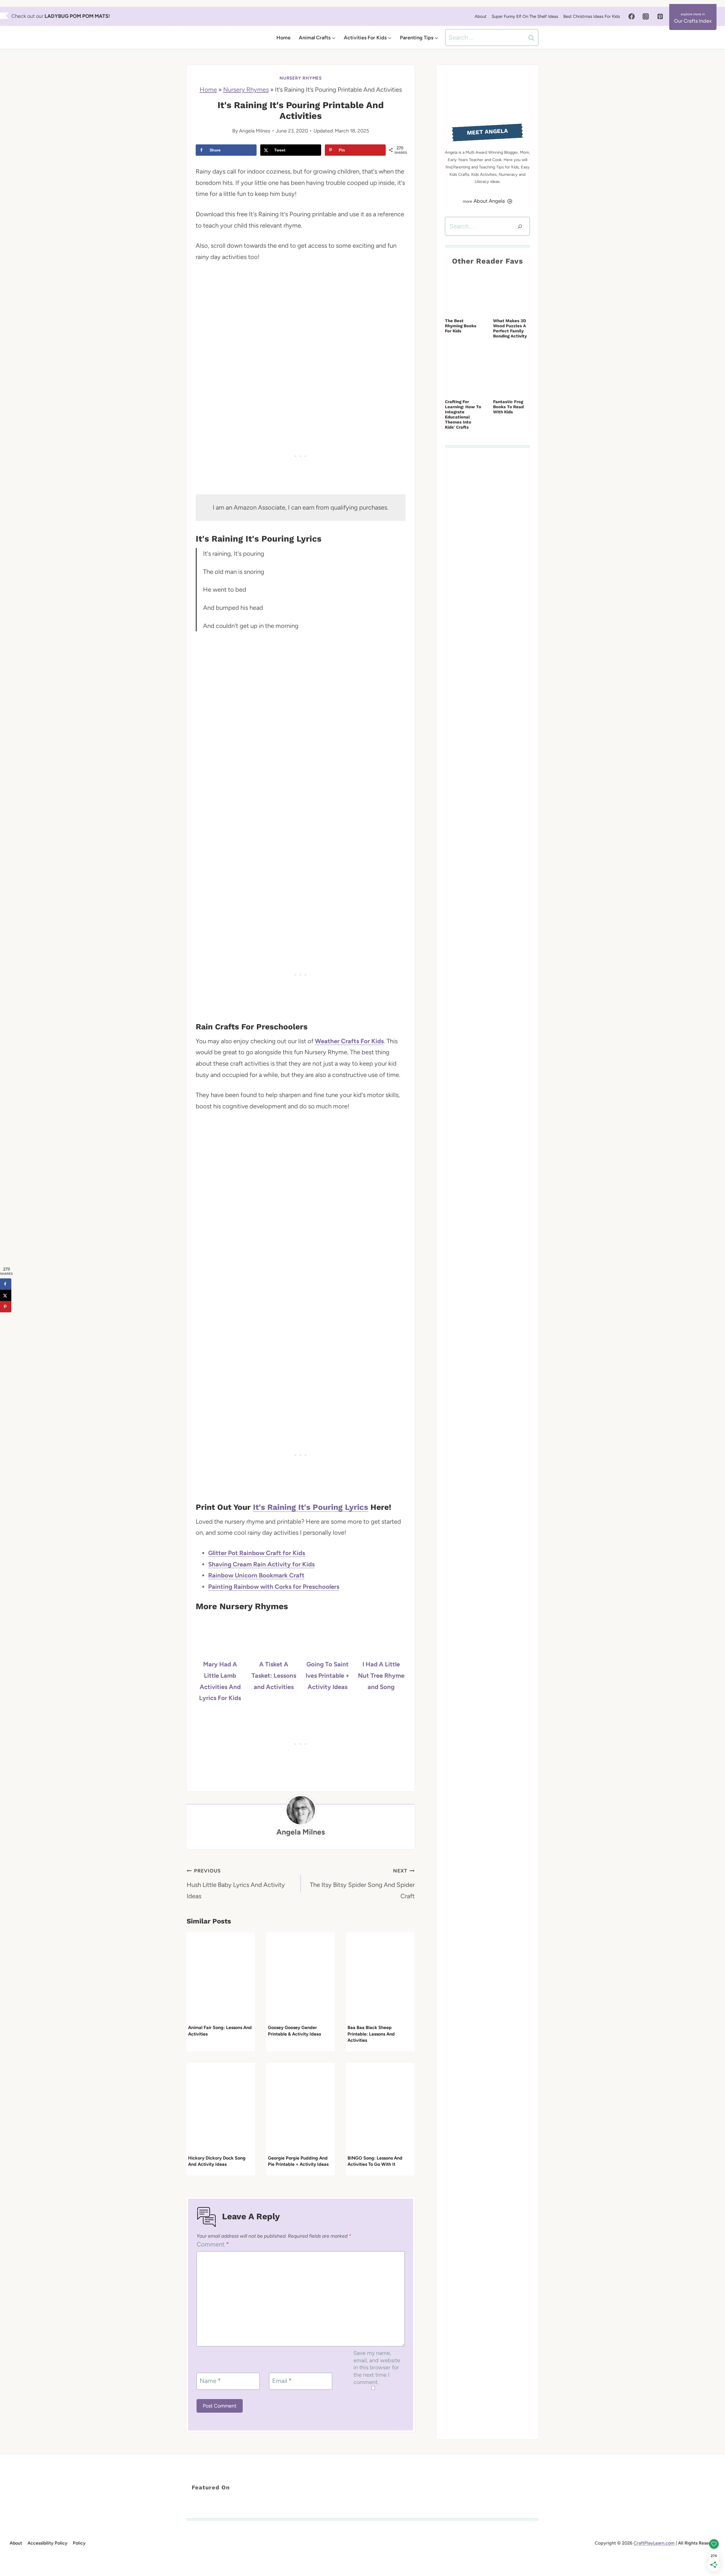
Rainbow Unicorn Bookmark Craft (256, 1575)
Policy (79, 2543)
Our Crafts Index (693, 21)
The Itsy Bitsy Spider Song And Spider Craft (362, 1884)
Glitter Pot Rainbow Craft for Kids (257, 1553)
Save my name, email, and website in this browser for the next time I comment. (377, 2367)
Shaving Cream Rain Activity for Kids (261, 1564)
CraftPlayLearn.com (654, 2543)
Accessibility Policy (47, 2543)
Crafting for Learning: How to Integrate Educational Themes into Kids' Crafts (463, 414)
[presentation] (221, 1978)
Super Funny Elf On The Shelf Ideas (525, 16)
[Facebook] (632, 16)
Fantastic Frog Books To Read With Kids (508, 407)
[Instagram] (646, 16)
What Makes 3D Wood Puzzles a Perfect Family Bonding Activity (510, 328)
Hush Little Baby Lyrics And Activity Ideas (236, 1884)
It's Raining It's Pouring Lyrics (311, 1507)
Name (210, 2381)
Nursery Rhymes (301, 78)
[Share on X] (6, 1296)
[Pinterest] (660, 16)
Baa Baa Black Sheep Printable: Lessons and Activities (371, 2034)
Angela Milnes (255, 131)
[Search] (520, 226)
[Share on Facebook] (6, 1284)
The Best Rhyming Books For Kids (461, 326)
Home (283, 38)
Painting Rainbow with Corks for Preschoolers (274, 1587)
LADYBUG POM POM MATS (76, 16)
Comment (213, 2244)
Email (282, 2381)
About (481, 16)
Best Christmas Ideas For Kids (592, 16)
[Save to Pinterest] (6, 1307)
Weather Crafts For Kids (349, 1041)
